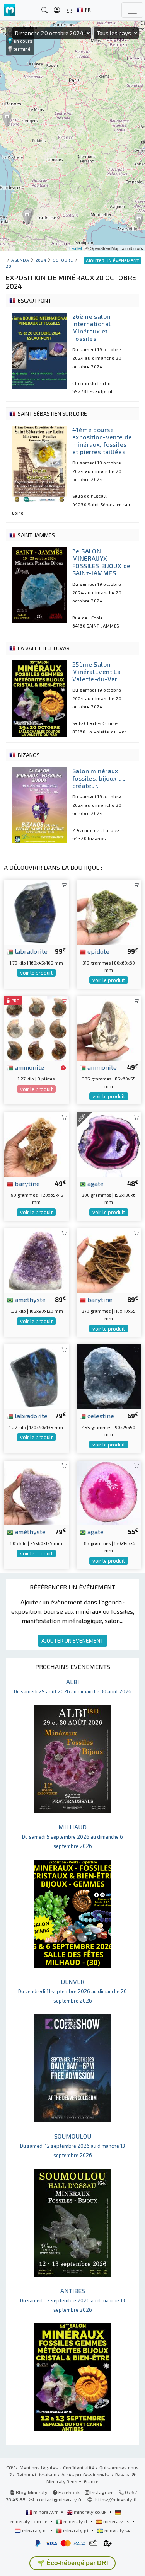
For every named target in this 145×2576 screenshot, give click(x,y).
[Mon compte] (57, 10)
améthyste (29, 1299)
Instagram (101, 2492)
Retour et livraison (37, 2474)
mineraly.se (117, 2530)
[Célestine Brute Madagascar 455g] (109, 1376)
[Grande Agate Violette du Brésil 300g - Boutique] (109, 1144)
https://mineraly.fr (116, 2499)
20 (9, 266)
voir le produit (36, 973)
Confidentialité (79, 2467)
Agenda (20, 260)
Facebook (68, 2492)
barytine (26, 1183)
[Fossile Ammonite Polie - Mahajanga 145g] (36, 1027)
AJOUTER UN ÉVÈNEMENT (72, 1641)
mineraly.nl (35, 2530)
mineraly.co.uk (90, 2512)
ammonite (29, 1067)
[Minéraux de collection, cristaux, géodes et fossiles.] (10, 10)
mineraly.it (75, 2521)
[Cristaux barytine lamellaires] (36, 1144)
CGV (10, 2467)
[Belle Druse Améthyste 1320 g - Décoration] (36, 1260)
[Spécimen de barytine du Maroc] (109, 1260)
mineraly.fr (46, 2512)
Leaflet (76, 248)
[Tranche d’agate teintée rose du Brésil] (109, 1492)
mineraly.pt (76, 2530)
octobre (63, 260)
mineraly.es (116, 2521)
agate (95, 1183)
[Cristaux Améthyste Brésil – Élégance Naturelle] (36, 1492)
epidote (98, 951)
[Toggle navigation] (132, 10)
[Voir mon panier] (69, 10)
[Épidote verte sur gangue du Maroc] (109, 911)
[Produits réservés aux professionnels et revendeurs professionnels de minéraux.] (63, 1068)
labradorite (30, 951)
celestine (100, 1416)
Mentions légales (39, 2467)
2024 (41, 260)
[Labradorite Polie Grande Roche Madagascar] (36, 911)
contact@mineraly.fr (59, 2499)
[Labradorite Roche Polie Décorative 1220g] (36, 1376)
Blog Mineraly (31, 2492)
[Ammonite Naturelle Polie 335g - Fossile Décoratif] (109, 1027)
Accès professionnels (86, 2474)
